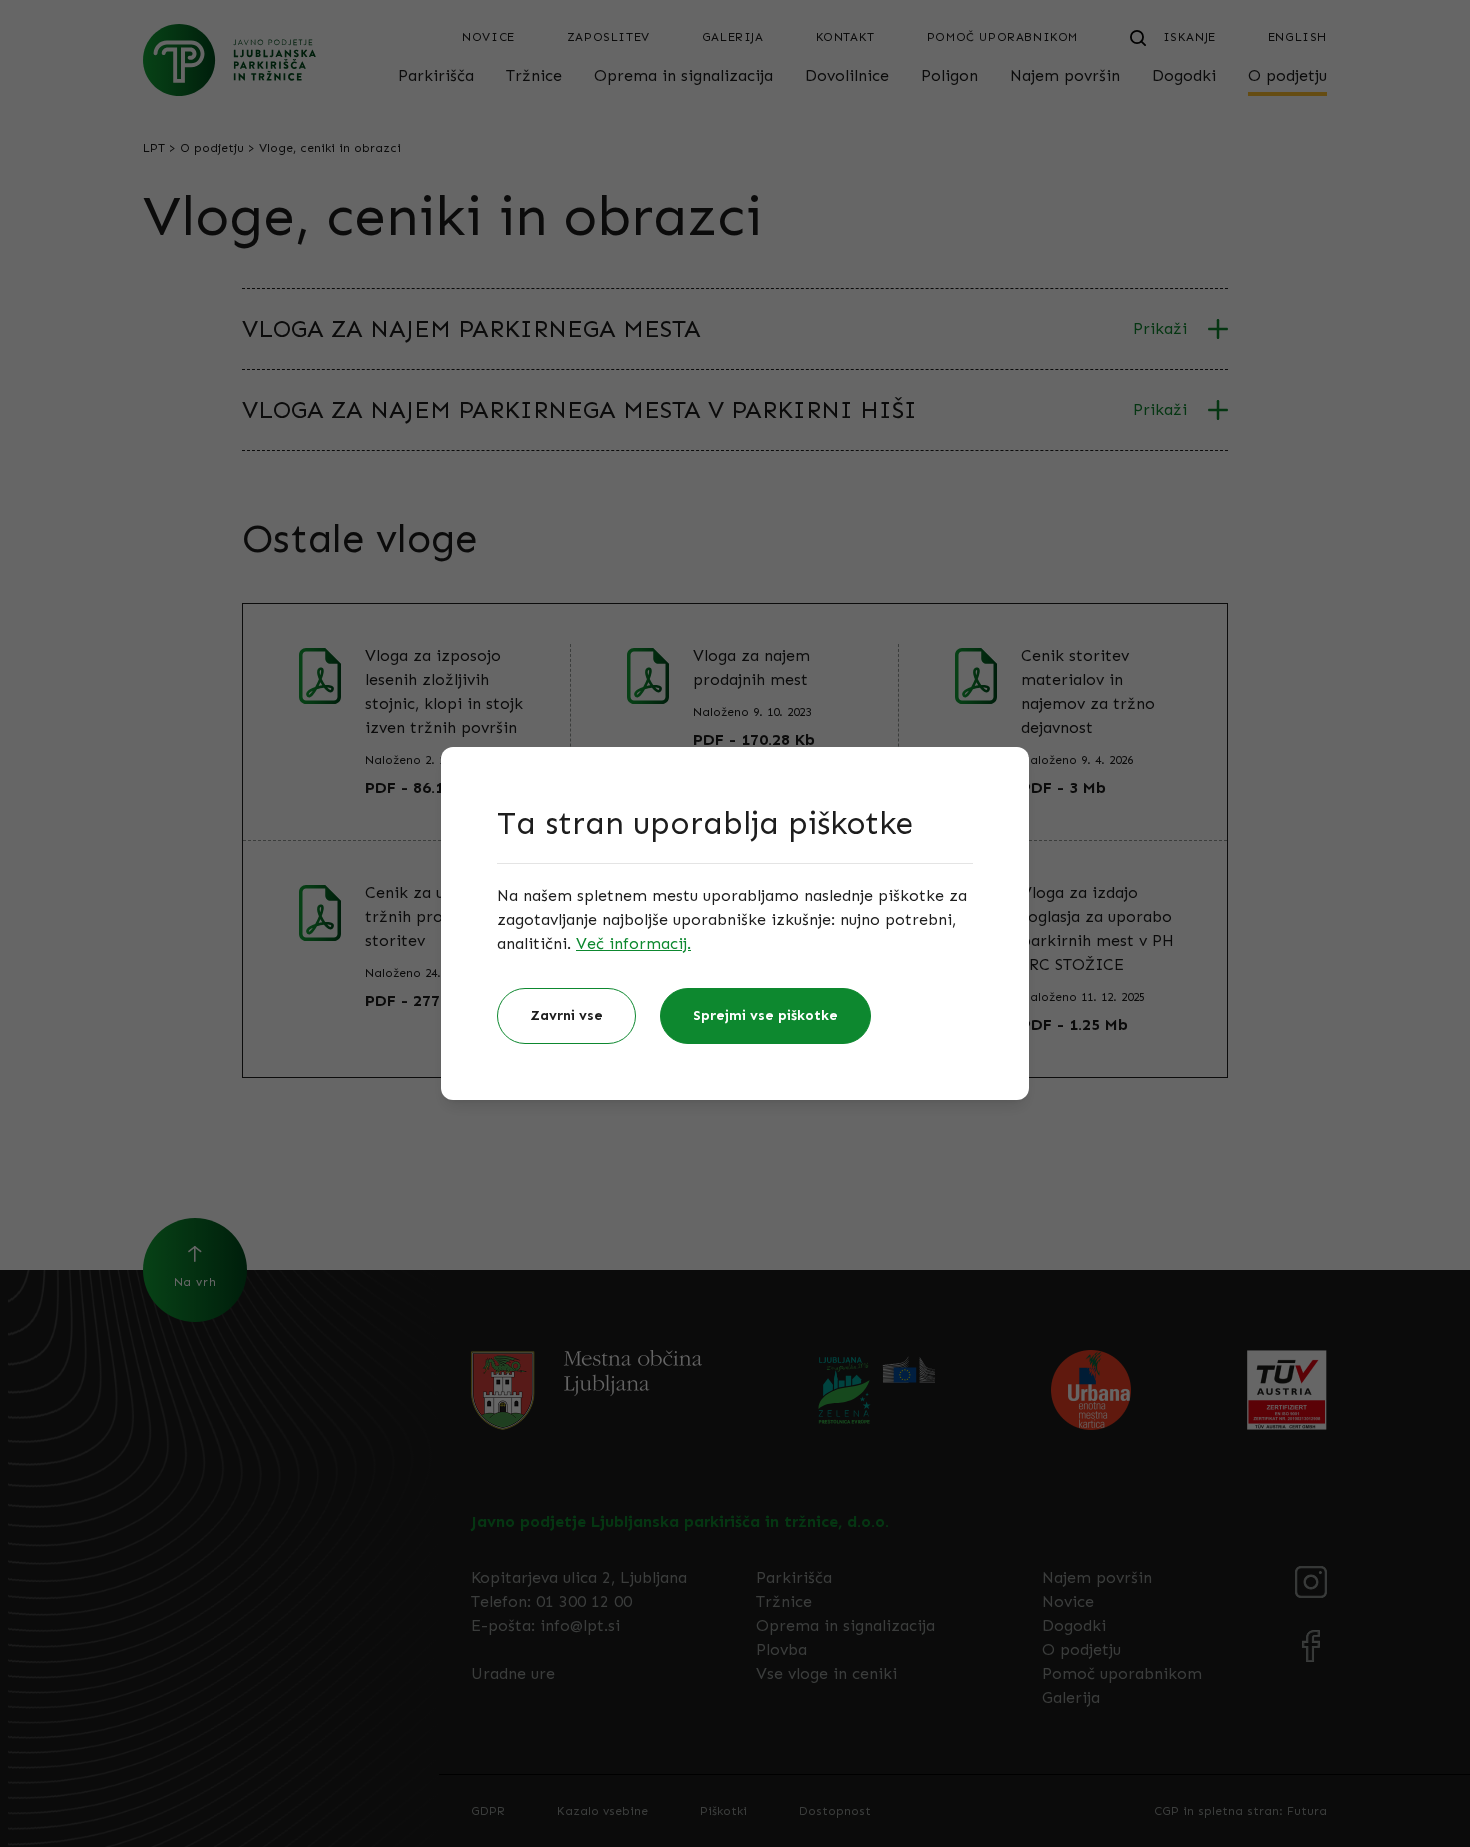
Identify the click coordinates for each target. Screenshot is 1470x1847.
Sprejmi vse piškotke (765, 1015)
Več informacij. (633, 943)
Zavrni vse (566, 1015)
